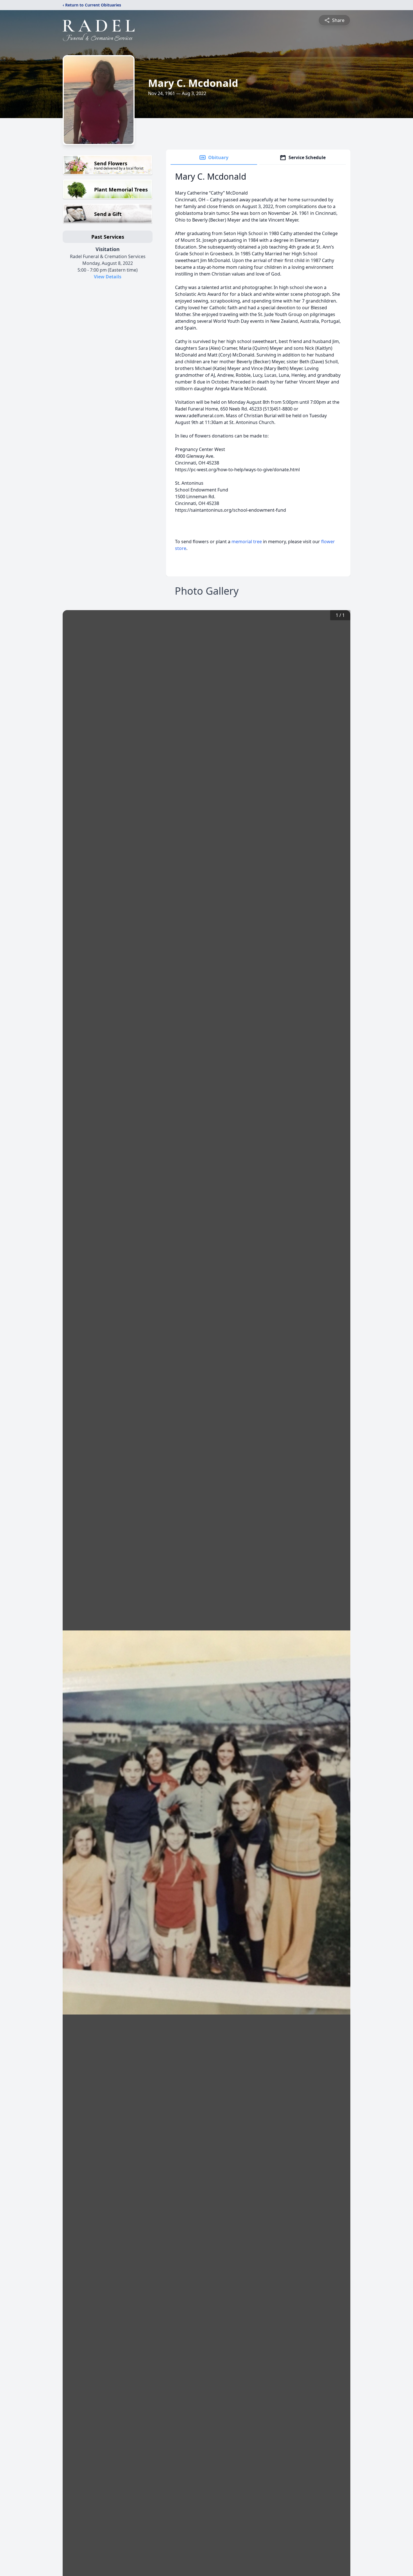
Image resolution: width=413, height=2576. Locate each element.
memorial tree (247, 542)
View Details (108, 277)
